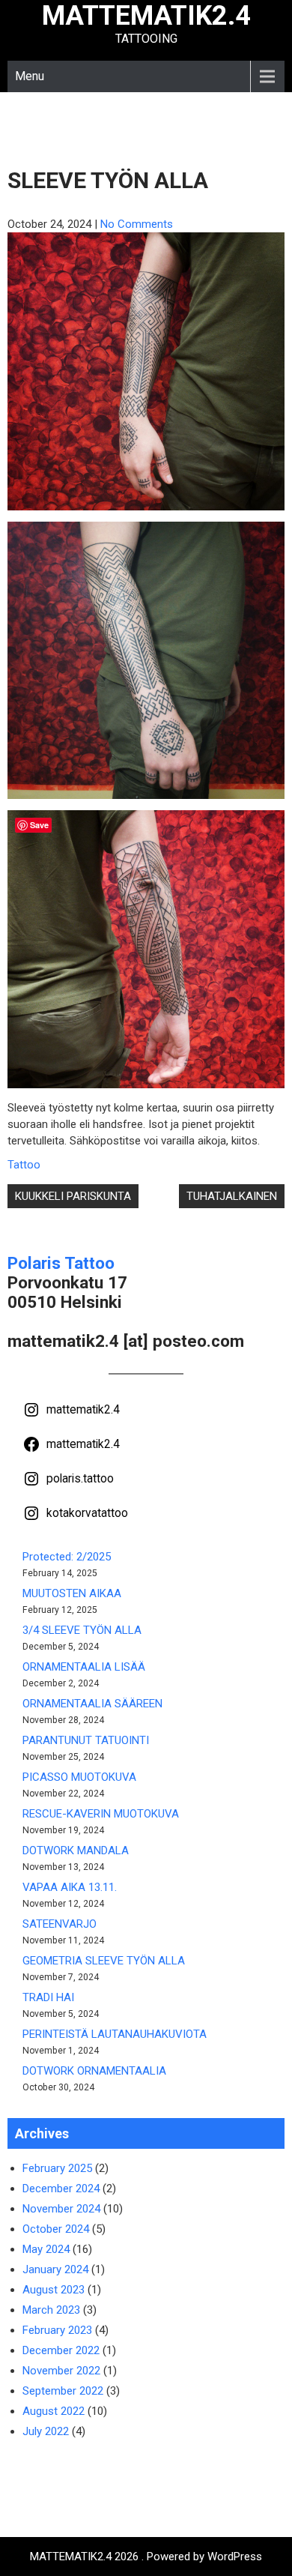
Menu (30, 76)
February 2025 (57, 2168)
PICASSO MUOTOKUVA (79, 1777)
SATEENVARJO (60, 1924)
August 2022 (54, 2411)
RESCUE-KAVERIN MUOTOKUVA (101, 1814)
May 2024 (46, 2249)
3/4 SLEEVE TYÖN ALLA (82, 1630)
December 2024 (61, 2189)
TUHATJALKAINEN (232, 1196)
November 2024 (61, 2209)
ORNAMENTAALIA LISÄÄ (84, 1667)
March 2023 (51, 2310)
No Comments (137, 224)
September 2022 (63, 2391)
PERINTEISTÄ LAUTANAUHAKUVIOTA (115, 2034)
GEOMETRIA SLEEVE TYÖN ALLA (104, 1961)
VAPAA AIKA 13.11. (70, 1887)
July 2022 (46, 2431)
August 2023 (54, 2290)
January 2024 (55, 2269)
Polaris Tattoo (61, 1263)
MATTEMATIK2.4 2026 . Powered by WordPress (146, 2557)
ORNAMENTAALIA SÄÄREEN (92, 1704)
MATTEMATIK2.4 (146, 16)
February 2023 (57, 2330)
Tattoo (24, 1165)
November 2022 (61, 2371)
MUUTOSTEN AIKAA (72, 1593)
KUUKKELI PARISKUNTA (73, 1196)
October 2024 (56, 2229)
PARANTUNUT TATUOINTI (86, 1740)
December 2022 (61, 2350)
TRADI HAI (48, 1997)
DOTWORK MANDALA (76, 1850)
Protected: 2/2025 (67, 1557)
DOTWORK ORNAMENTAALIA (94, 2071)
